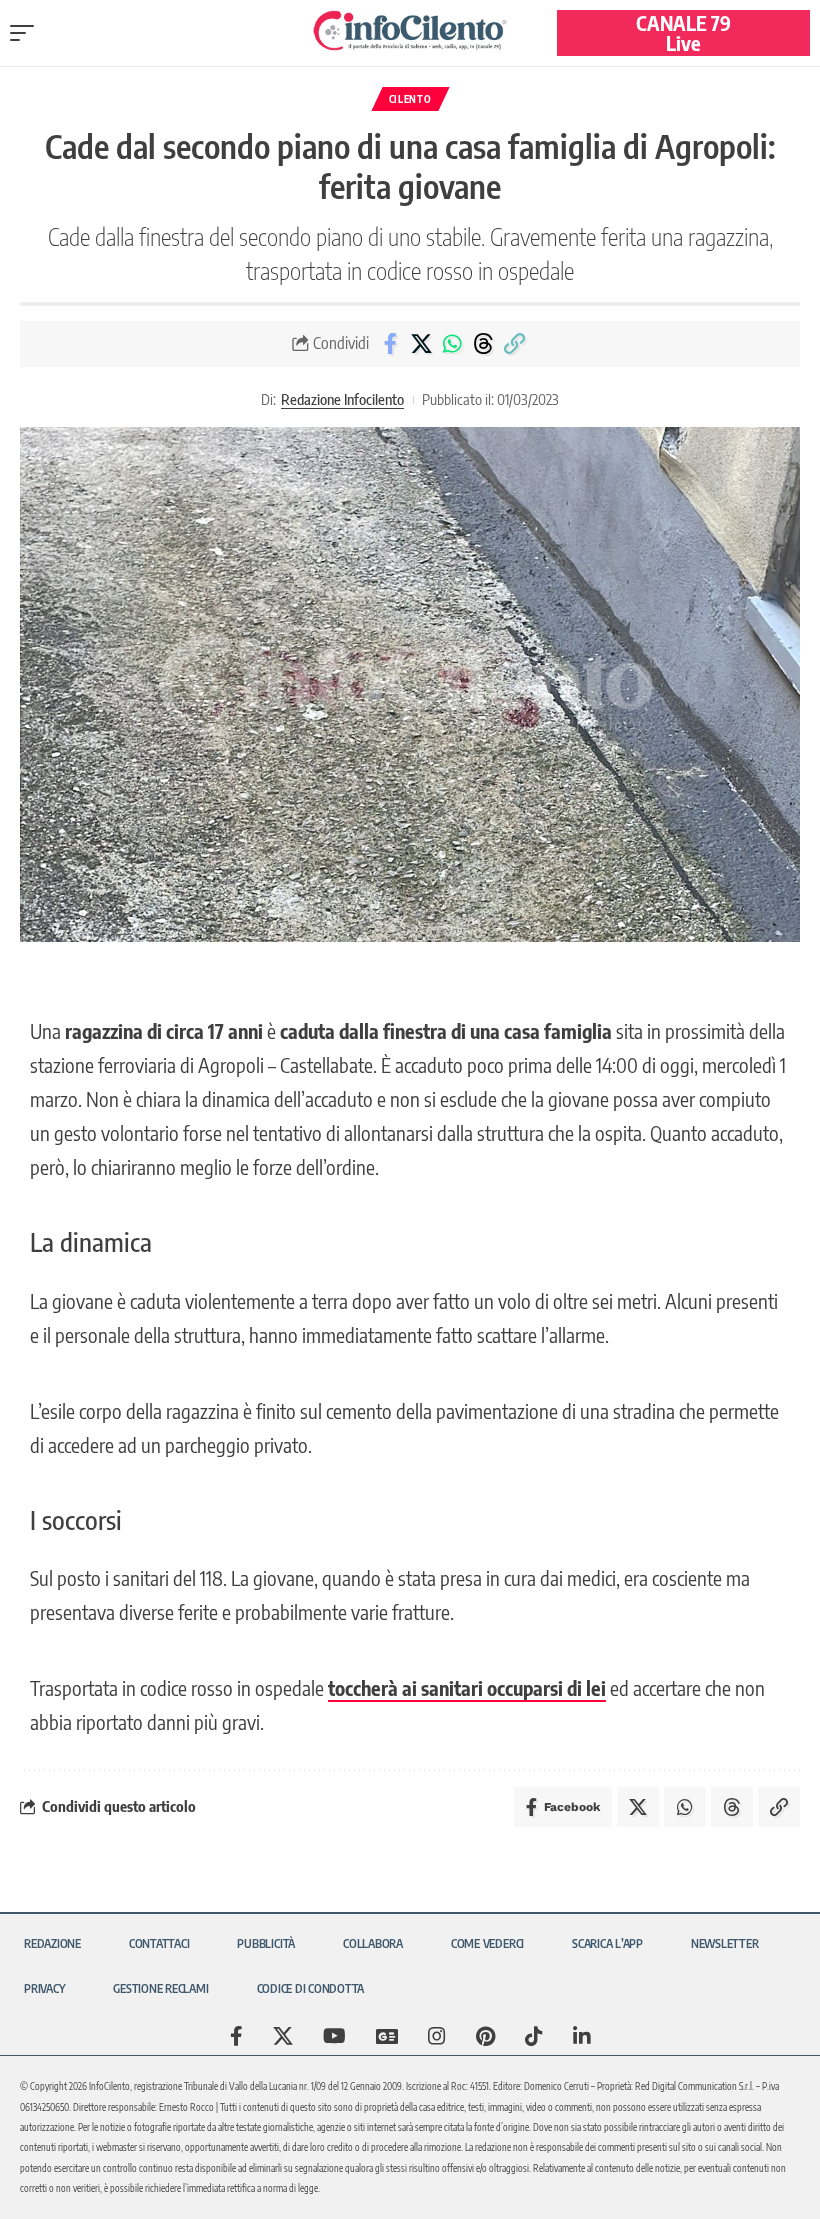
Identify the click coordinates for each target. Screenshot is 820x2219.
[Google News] (387, 2036)
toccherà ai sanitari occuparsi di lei (467, 1687)
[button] (27, 33)
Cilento (410, 99)
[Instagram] (437, 2036)
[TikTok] (534, 2036)
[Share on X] (421, 344)
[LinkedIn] (582, 2036)
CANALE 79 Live (683, 32)
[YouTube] (334, 2036)
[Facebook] (236, 2036)
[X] (283, 2036)
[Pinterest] (485, 2036)
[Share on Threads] (483, 344)
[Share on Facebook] (390, 344)
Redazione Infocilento (342, 399)
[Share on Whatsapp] (452, 344)
